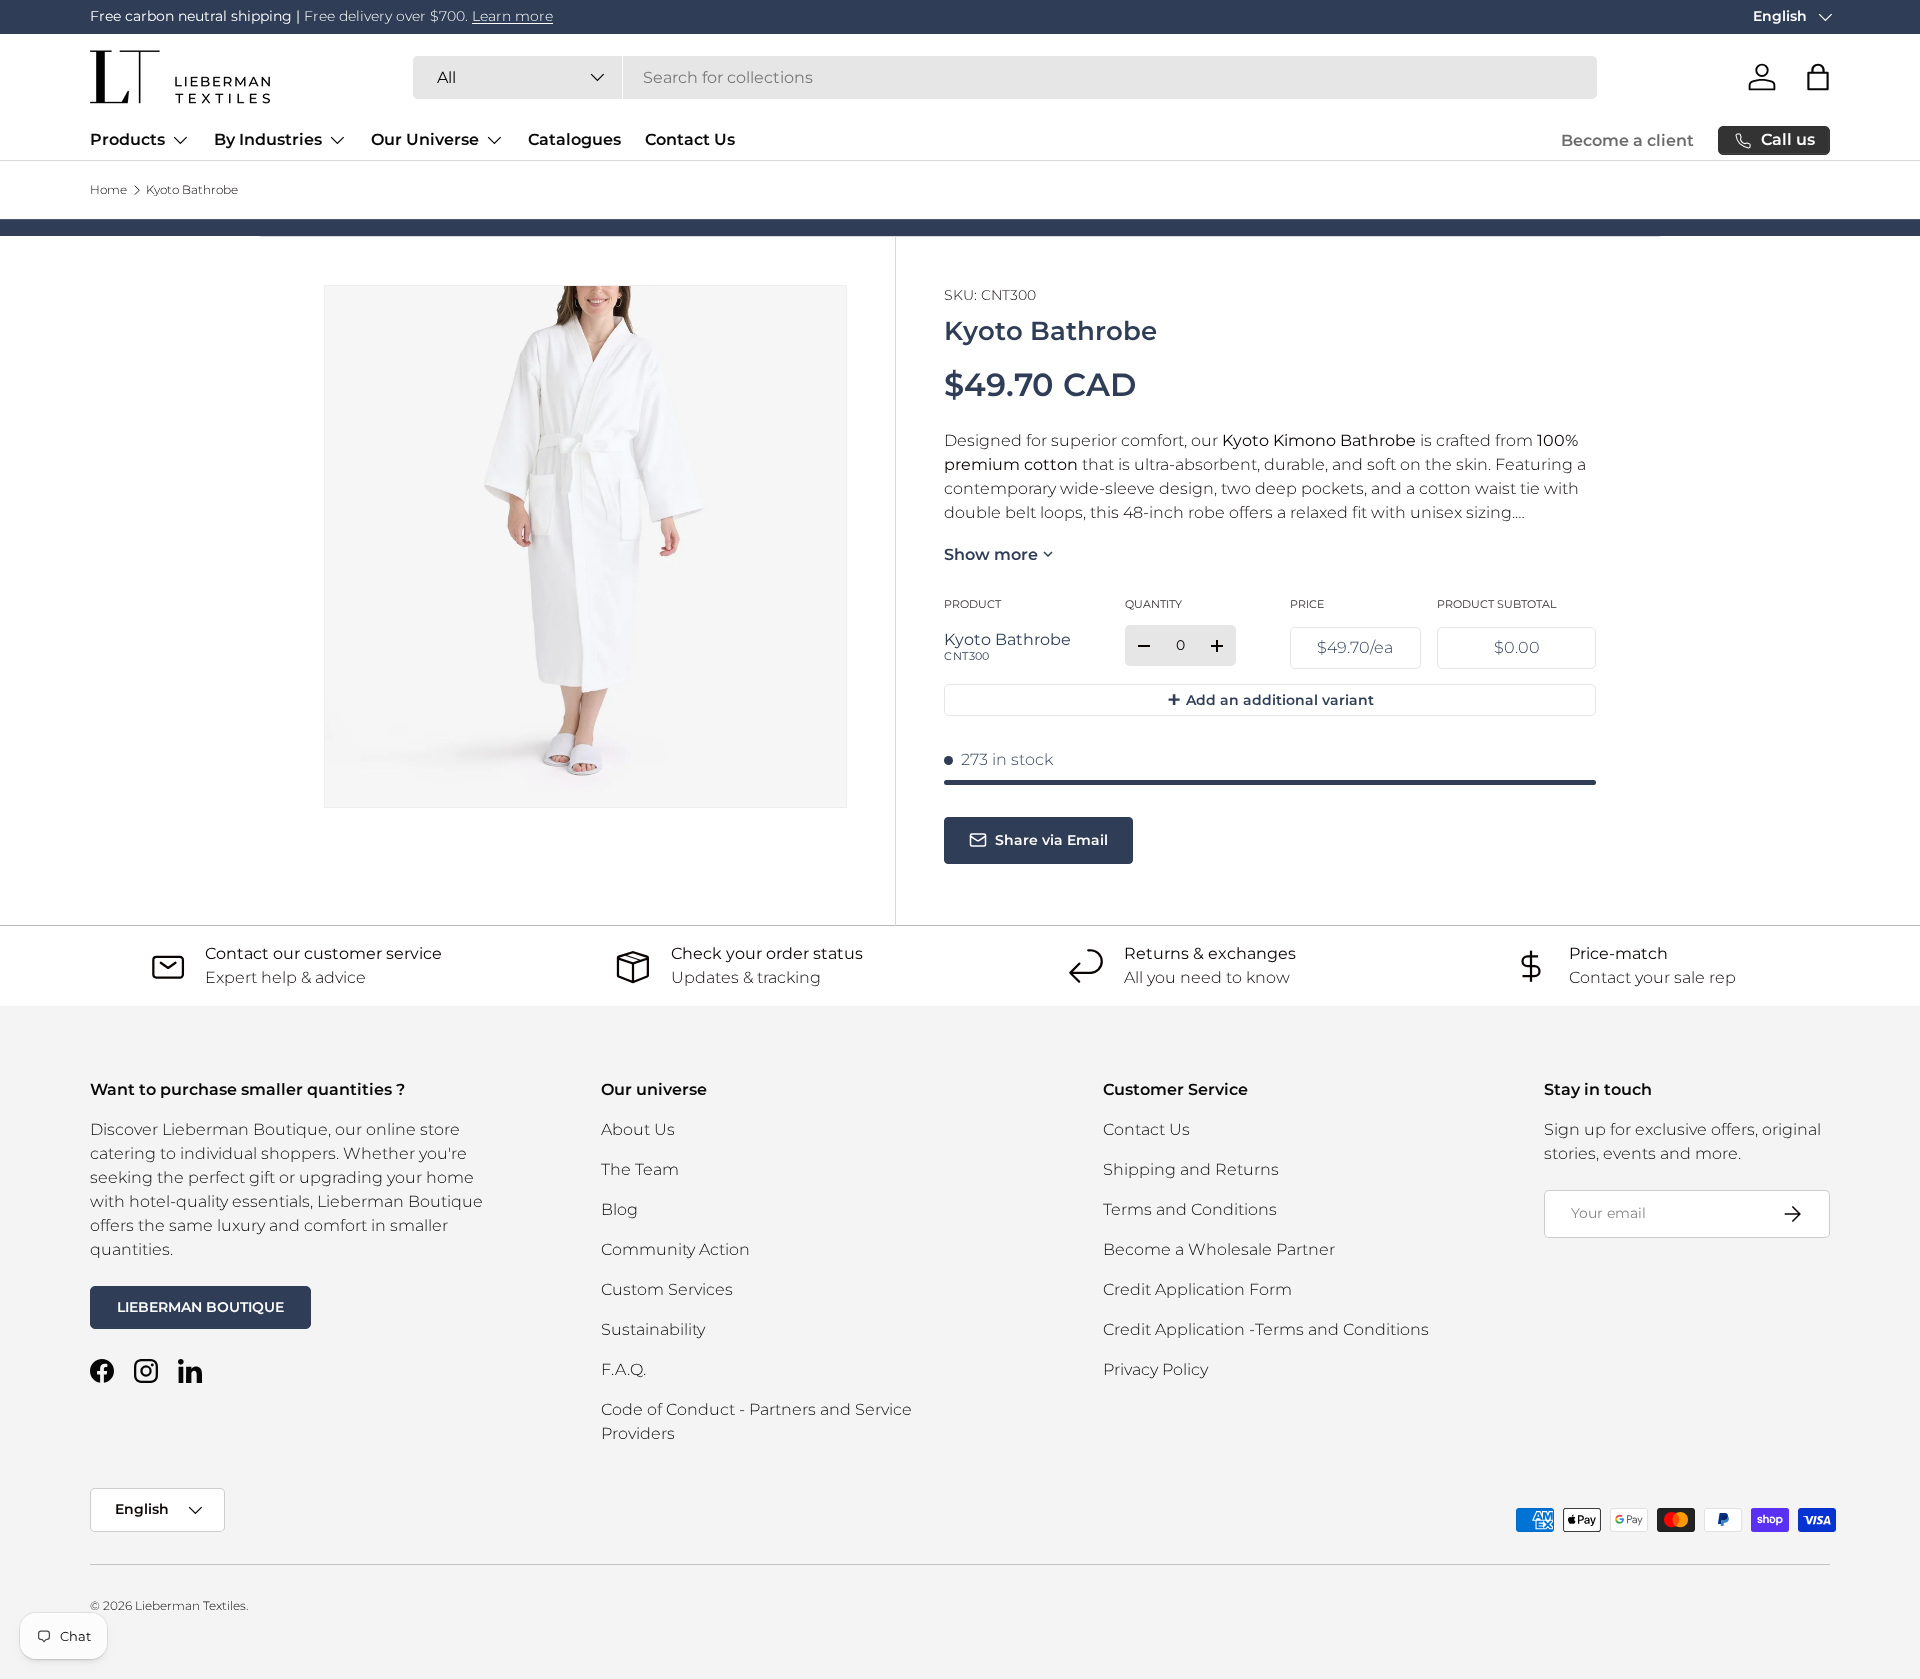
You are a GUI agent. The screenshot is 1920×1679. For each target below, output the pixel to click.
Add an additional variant (1270, 699)
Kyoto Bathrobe (192, 190)
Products (127, 139)
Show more (991, 554)
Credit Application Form (1197, 1289)
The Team (640, 1169)
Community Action (675, 1249)
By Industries (268, 139)
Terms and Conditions (1190, 1209)
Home (108, 190)
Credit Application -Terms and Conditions (1266, 1329)
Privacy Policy (1155, 1369)
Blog (619, 1209)
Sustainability (653, 1329)
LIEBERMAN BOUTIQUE (200, 1307)
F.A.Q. (623, 1369)
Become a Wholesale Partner (1219, 1249)
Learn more (522, 16)
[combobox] (1005, 77)
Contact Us (690, 139)
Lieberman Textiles (190, 1605)
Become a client (1627, 140)
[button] (1818, 77)
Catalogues (574, 139)
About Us (638, 1129)
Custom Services (667, 1289)
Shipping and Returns (1191, 1169)
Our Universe (425, 139)
